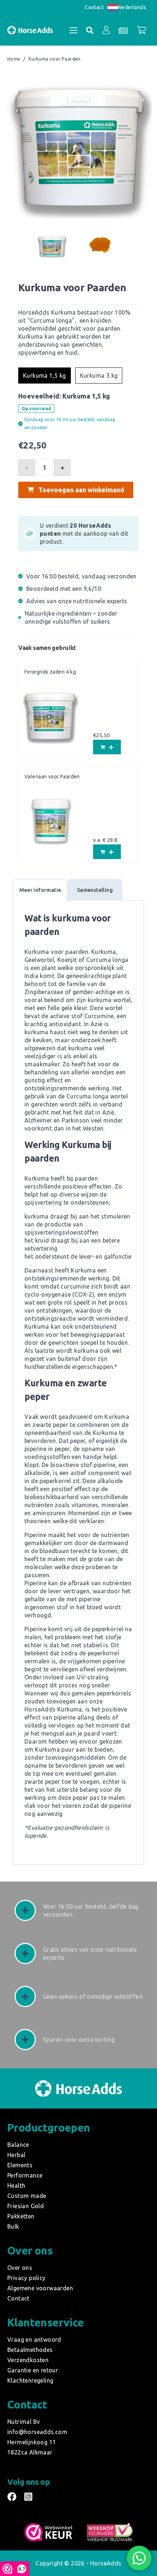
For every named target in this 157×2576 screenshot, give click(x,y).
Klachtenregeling (30, 2380)
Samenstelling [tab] (95, 890)
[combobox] (127, 7)
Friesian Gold (26, 2206)
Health (16, 2186)
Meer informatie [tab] (40, 890)
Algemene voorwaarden (40, 2288)
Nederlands (132, 7)
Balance (18, 2145)
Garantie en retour (33, 2370)
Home (14, 59)
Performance (25, 2175)
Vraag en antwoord (34, 2340)
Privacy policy (26, 2278)
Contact (94, 7)
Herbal (16, 2155)
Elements (20, 2165)
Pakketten (21, 2216)
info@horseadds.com (37, 2432)
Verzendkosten (28, 2360)
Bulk (13, 2226)
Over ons (20, 2268)
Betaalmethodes (30, 2350)
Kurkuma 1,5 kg (45, 376)
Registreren (101, 107)
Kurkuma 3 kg (99, 376)
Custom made (27, 2196)
